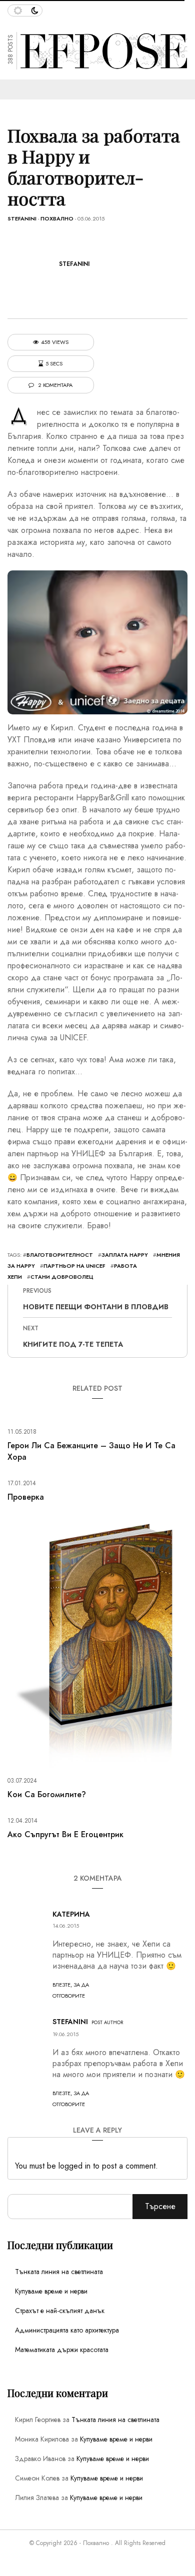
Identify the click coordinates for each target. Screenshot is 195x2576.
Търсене (160, 2206)
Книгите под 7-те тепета (73, 1344)
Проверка (26, 1497)
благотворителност (60, 1255)
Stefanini (22, 218)
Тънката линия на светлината (59, 2272)
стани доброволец (62, 1277)
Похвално (57, 218)
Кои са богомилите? (47, 1794)
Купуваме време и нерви (51, 2291)
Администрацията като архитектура (67, 2330)
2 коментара (54, 385)
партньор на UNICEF (74, 1266)
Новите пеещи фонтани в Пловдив (96, 1307)
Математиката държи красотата (62, 2350)
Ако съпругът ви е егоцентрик (65, 1834)
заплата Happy (125, 1255)
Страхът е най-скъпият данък (60, 2311)
